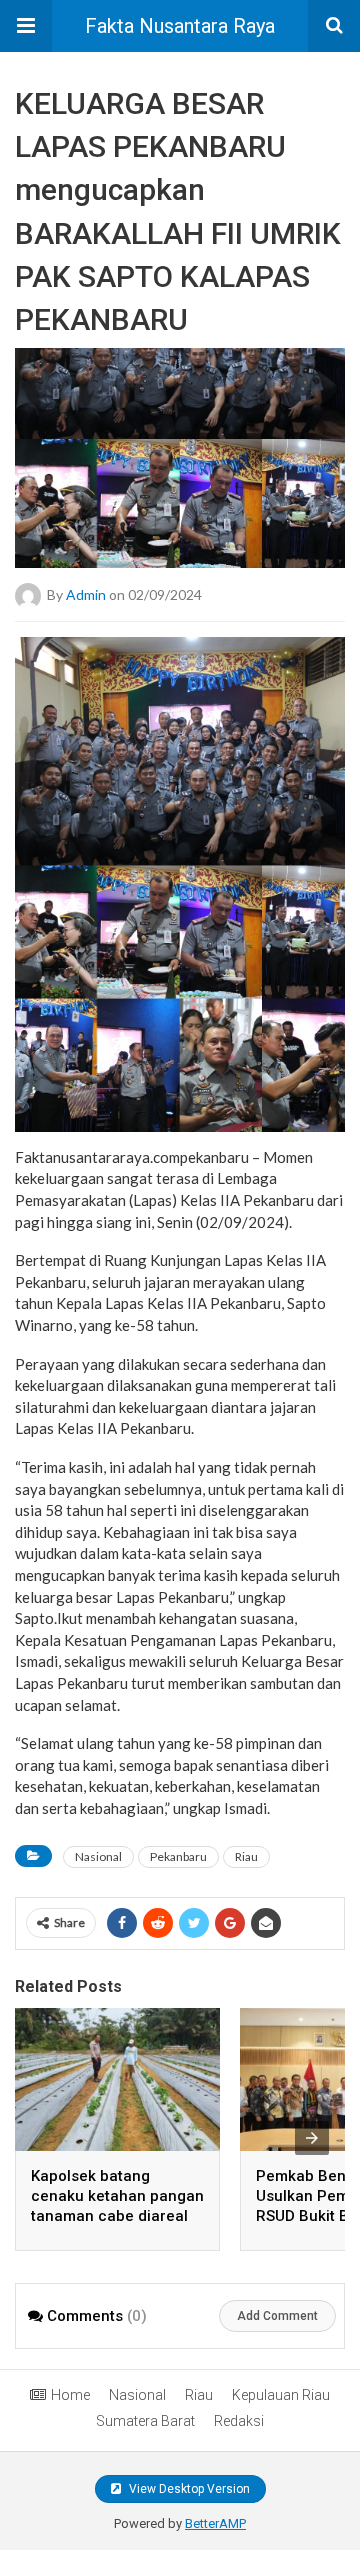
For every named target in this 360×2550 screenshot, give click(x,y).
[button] (26, 26)
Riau (246, 1856)
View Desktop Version (188, 2489)
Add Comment (277, 2316)
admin (86, 594)
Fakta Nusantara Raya (180, 26)
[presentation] (312, 2138)
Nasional (98, 1856)
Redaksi (239, 2421)
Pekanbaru (178, 1856)
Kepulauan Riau (281, 2395)
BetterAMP (215, 2523)
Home (70, 2395)
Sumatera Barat (145, 2421)
